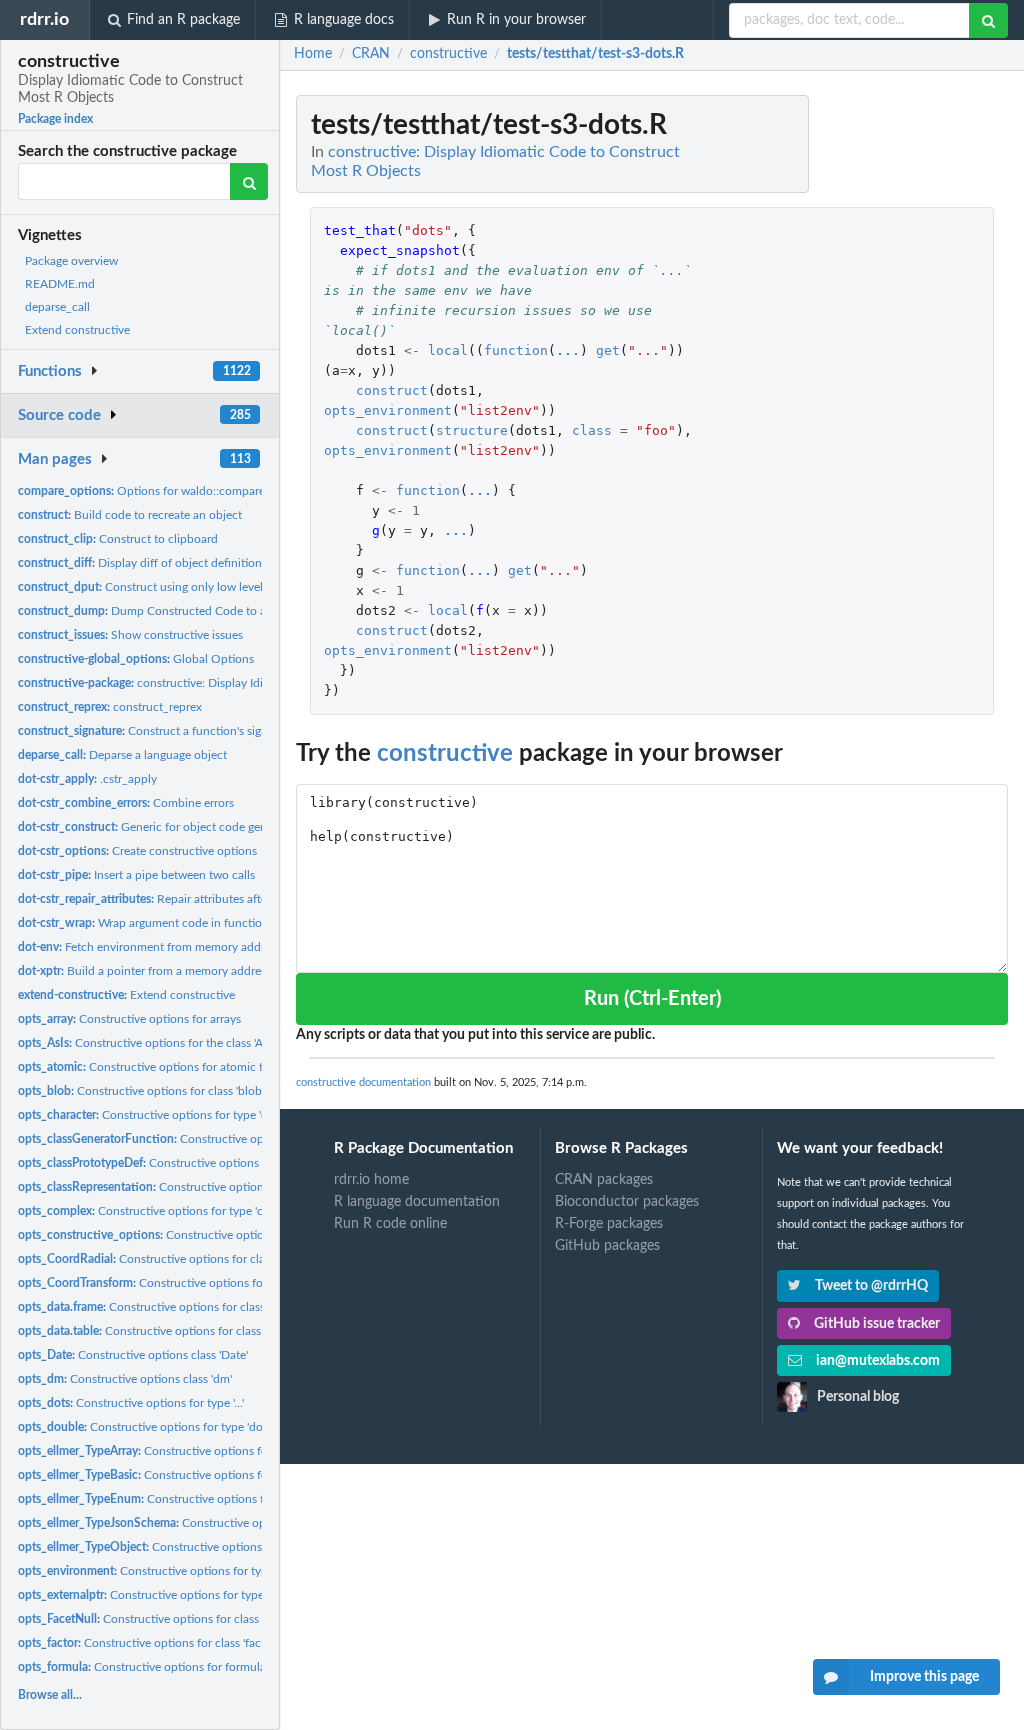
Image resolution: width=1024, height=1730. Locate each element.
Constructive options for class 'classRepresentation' (222, 1187)
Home (313, 54)
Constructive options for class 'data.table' (169, 1331)
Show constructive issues (130, 635)
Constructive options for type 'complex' (161, 1211)
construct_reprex (110, 707)
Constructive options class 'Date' (133, 1355)
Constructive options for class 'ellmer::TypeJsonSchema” (246, 1523)
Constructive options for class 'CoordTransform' (203, 1283)
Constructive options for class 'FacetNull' (167, 1619)
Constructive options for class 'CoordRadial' (183, 1259)
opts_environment (388, 410)
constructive (445, 754)
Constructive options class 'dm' (125, 1379)
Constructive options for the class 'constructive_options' (239, 1235)
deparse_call (57, 307)
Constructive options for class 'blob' (141, 1091)
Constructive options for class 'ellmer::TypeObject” (216, 1547)
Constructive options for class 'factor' (148, 1643)
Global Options (136, 659)
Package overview (71, 261)
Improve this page (924, 1677)
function (516, 350)
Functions (50, 371)
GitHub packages (607, 1246)
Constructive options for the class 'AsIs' (148, 1043)
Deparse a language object (122, 755)
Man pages (55, 459)
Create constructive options (137, 851)
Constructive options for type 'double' (153, 1427)
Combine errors (126, 803)
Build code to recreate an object (130, 515)
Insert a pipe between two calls (136, 875)
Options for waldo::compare (141, 491)
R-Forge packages (609, 1224)
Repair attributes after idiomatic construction (205, 899)
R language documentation (417, 1202)
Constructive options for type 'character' (165, 1115)
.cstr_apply (87, 779)
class (592, 430)
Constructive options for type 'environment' (183, 1571)
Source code (59, 415)
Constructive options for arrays (129, 1019)
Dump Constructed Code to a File (153, 611)
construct (392, 390)
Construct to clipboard (118, 539)
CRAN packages (604, 1180)
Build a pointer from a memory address (144, 971)
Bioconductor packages (627, 1202)
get (608, 350)
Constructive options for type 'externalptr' (173, 1595)
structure (472, 430)
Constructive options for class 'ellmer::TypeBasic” (208, 1475)
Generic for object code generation (161, 827)
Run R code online (390, 1224)
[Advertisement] (858, 395)
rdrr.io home (371, 1180)
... (568, 350)
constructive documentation (363, 1082)
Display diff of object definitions (142, 563)
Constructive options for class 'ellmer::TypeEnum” (211, 1499)
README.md (60, 284)
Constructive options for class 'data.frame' (173, 1307)
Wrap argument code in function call (154, 923)
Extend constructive (77, 330)
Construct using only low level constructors (175, 587)
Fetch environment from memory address (149, 947)
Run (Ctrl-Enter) (652, 999)
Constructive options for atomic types (152, 1067)
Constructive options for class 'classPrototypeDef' (213, 1163)
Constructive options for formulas (144, 1667)
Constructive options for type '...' (131, 1403)
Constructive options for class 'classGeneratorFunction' (243, 1139)
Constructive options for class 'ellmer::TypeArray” (208, 1451)
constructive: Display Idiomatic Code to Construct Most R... (233, 683)
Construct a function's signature (156, 731)
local (448, 350)
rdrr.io (44, 19)
